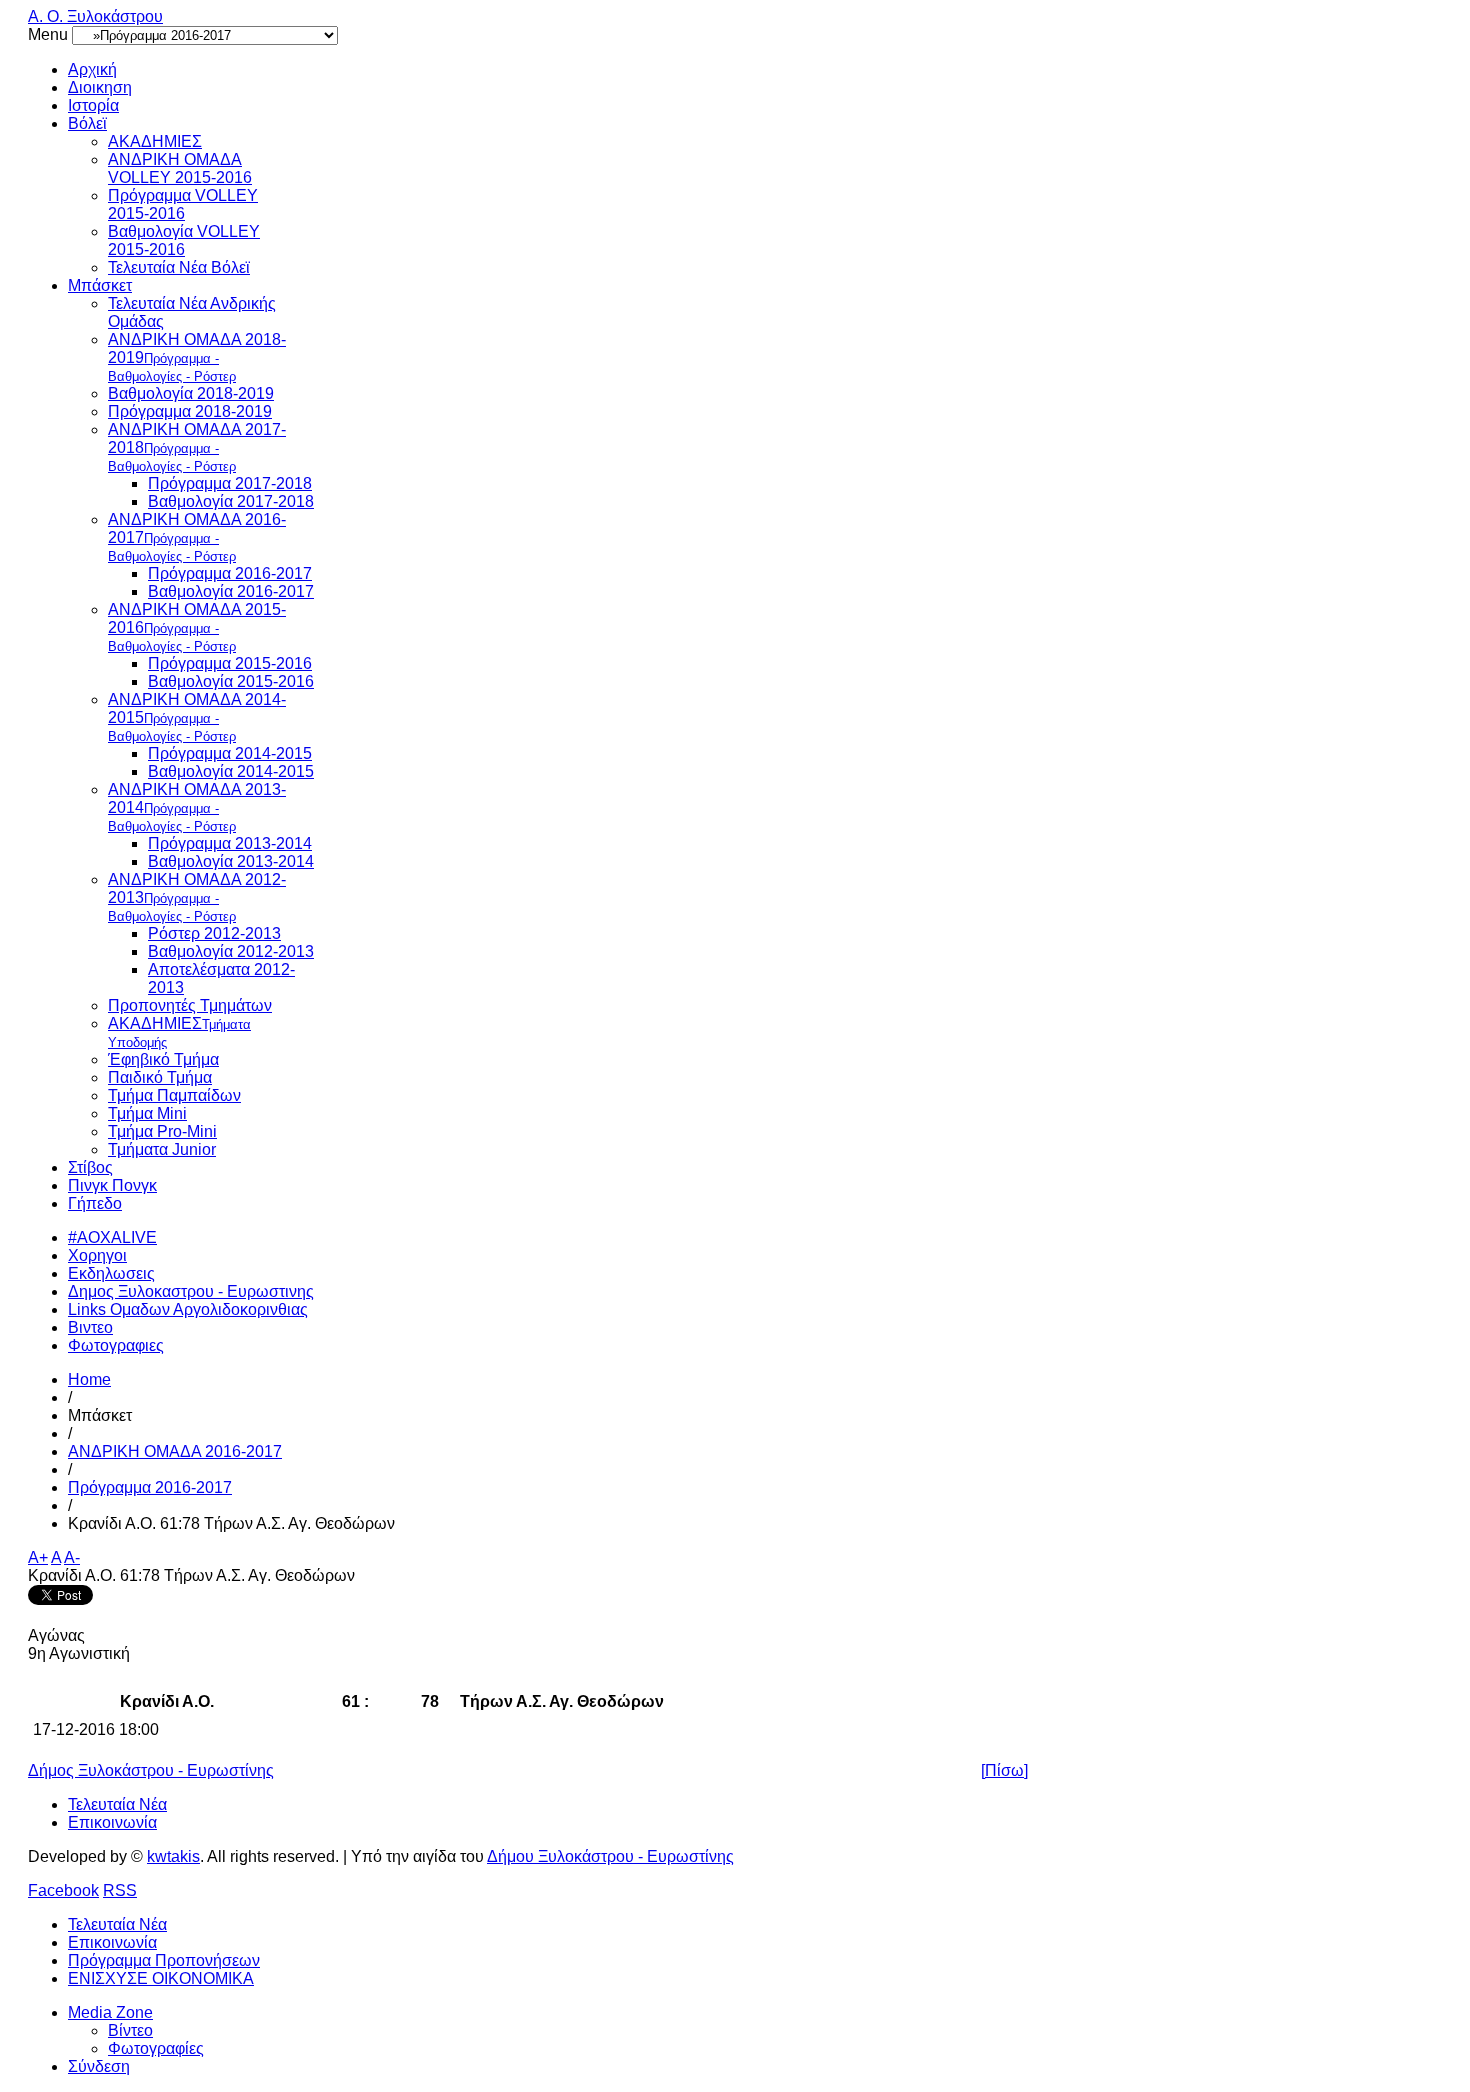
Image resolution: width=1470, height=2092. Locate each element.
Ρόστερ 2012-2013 (214, 933)
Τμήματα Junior (162, 1149)
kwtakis (173, 1856)
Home (89, 1379)
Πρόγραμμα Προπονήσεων (164, 1960)
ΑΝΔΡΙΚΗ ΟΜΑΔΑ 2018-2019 (197, 357)
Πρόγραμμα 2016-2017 (230, 573)
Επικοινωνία (112, 1822)
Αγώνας (56, 1635)
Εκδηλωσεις (111, 1273)
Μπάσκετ (100, 285)
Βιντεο (90, 1327)
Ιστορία (93, 105)
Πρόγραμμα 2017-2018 (230, 483)
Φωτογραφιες (116, 1345)
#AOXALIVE (112, 1237)
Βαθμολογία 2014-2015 (231, 771)
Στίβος (90, 1167)
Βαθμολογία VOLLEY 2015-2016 (184, 240)
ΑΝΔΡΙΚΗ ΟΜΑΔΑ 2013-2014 (197, 807)
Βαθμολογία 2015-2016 (231, 681)
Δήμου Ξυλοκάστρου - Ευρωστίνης (610, 1856)
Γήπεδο (95, 1203)
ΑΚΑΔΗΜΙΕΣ (155, 141)
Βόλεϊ (87, 123)
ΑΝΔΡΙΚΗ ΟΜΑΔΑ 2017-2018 (197, 447)
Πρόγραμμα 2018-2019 (190, 411)
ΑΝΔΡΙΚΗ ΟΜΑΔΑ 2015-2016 (197, 627)
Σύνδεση (99, 2066)
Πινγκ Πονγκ (112, 1185)
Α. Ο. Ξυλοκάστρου (95, 16)
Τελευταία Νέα (117, 1804)
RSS (120, 1890)
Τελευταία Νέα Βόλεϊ (179, 267)
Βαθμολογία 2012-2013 (231, 951)
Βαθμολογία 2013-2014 (231, 861)
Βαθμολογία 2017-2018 (231, 501)
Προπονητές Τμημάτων (190, 1005)
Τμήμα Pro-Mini (162, 1131)
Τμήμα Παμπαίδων (174, 1095)
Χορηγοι (97, 1255)
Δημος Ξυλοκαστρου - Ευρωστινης (191, 1291)
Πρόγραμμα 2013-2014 (230, 843)
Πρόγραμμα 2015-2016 (230, 663)
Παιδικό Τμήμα (160, 1077)
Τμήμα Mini (147, 1113)
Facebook (63, 1890)
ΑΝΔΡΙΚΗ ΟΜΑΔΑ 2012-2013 (197, 897)
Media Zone (110, 2012)
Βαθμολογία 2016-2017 (231, 591)
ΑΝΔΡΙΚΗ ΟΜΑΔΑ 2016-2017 (197, 537)
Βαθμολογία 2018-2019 (191, 393)
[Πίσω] (1004, 1770)
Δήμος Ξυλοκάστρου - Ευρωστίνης (151, 1770)
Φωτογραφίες (156, 2048)
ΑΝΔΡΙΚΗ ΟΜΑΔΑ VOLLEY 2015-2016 (180, 168)
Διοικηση (100, 87)
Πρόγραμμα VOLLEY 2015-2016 (183, 204)
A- (72, 1557)
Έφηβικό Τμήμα (163, 1059)
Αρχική (92, 69)
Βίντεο (130, 2030)
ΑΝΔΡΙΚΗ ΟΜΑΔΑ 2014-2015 (197, 717)
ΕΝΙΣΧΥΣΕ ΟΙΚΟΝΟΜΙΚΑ (161, 1978)
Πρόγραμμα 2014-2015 (230, 753)
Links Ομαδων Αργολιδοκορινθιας (188, 1309)
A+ (38, 1557)
